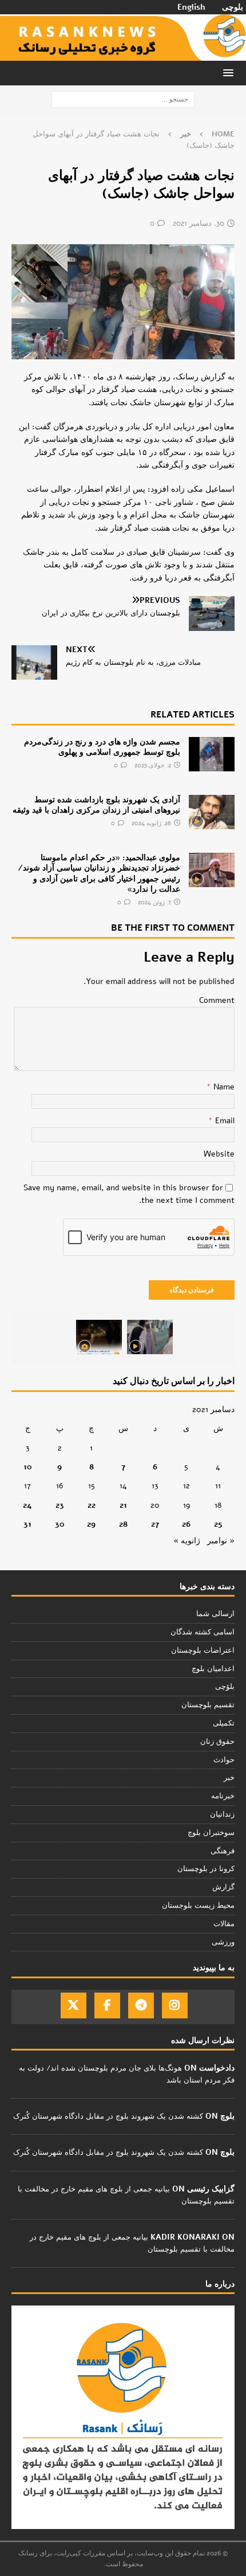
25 (218, 1524)
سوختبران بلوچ (211, 1833)
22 (92, 1505)
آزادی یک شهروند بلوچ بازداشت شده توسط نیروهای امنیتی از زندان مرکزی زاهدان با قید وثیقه (96, 805)
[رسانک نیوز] (123, 54)
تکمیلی (224, 1723)
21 (123, 1505)
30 (60, 1524)
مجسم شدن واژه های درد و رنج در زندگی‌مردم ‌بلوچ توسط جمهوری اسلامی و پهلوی (102, 747)
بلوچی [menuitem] (233, 7)
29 (91, 1524)
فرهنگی (223, 1851)
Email (224, 1121)
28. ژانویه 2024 (151, 823)
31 (27, 1524)
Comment (217, 1000)
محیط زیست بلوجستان (198, 1905)
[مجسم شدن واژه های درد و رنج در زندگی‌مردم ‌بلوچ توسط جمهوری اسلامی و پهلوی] (212, 754)
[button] (230, 72)
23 (60, 1505)
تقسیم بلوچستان (208, 1705)
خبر (229, 1778)
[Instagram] (175, 2005)
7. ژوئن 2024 (154, 902)
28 (123, 1524)
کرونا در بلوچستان (206, 1869)
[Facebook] (107, 2005)
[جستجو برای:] (123, 99)
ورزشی (223, 1942)
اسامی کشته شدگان (203, 1632)
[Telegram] (141, 2005)
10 (28, 1467)
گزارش (223, 1887)
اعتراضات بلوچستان (203, 1650)
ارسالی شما (215, 1614)
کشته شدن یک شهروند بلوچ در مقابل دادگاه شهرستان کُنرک (108, 2116)
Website (219, 1154)
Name (223, 1087)
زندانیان (222, 1814)
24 (27, 1505)
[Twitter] (74, 2005)
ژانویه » (187, 1541)
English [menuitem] (191, 7)
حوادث (224, 1760)
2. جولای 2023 (153, 765)
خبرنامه (223, 1796)
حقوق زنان (217, 1742)
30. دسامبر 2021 (199, 224)
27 (155, 1524)
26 (186, 1524)
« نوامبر (221, 1541)
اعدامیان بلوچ (213, 1669)
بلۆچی (225, 1687)
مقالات (224, 1924)
